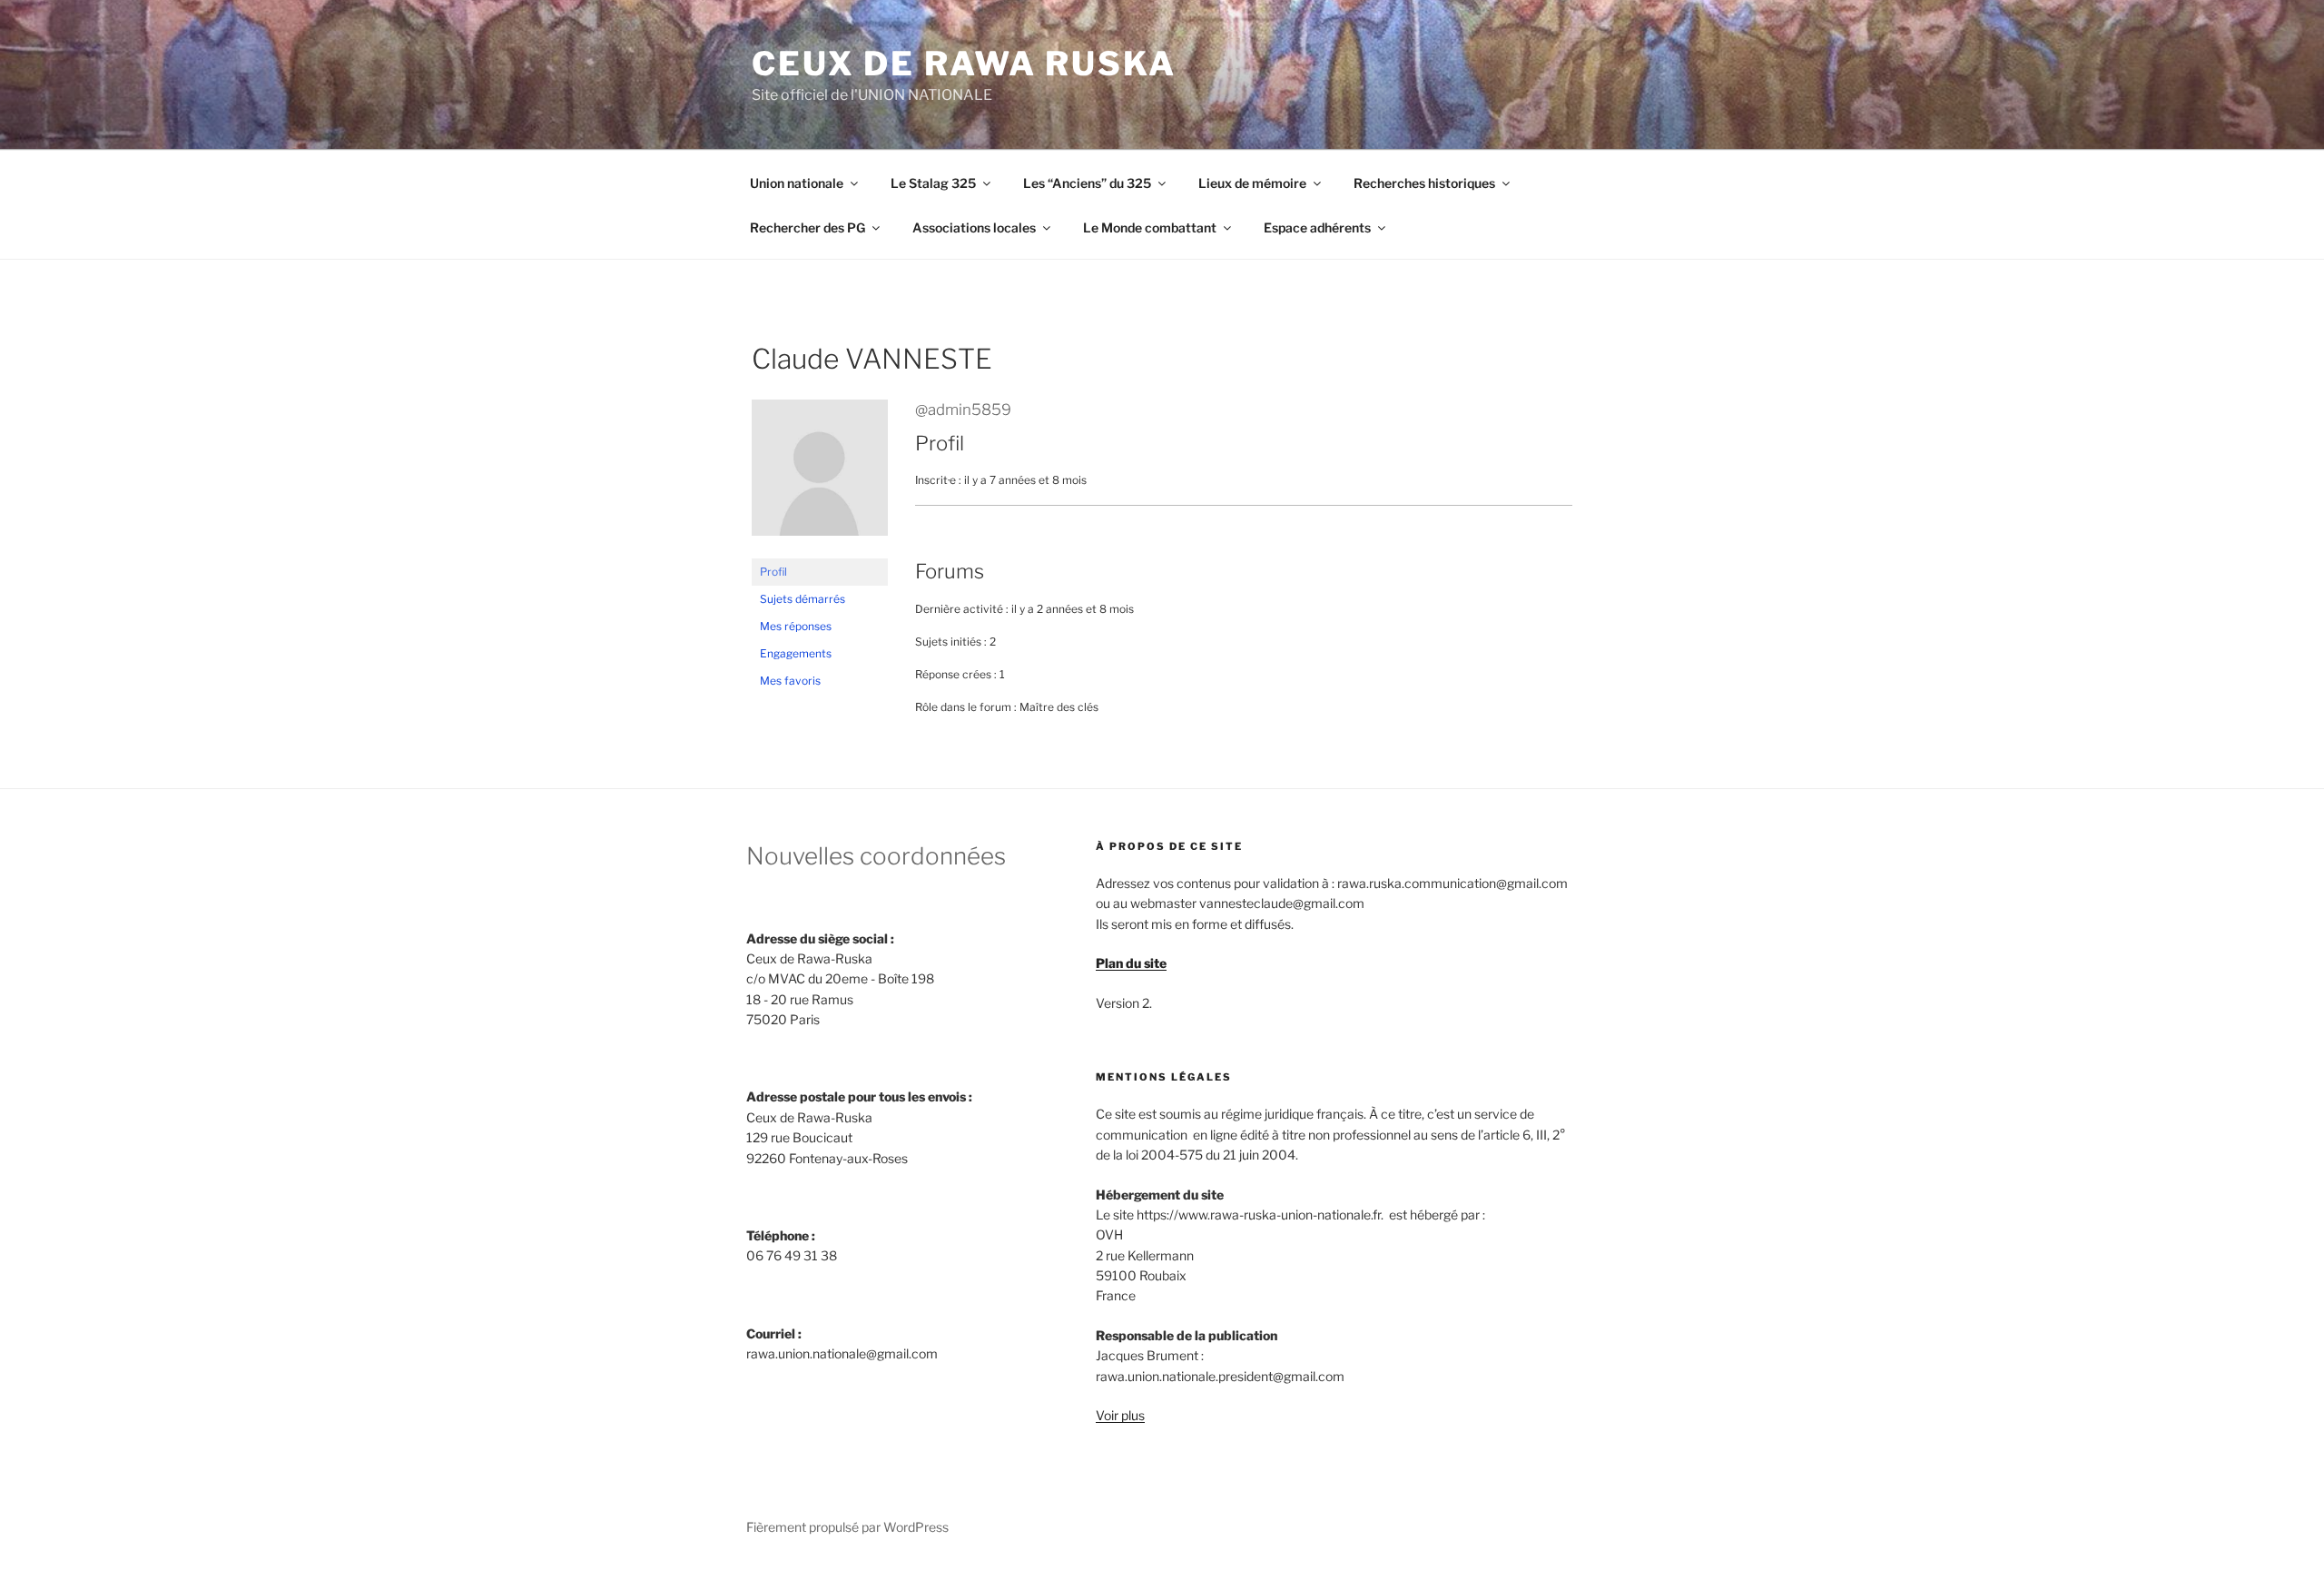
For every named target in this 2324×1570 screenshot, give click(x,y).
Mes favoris (790, 681)
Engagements (796, 653)
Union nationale (797, 183)
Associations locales (974, 227)
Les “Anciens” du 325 (1087, 183)
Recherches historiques (1424, 183)
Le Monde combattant (1150, 227)
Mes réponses (796, 626)
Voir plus (1120, 1415)
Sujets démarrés (803, 599)
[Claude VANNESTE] (820, 550)
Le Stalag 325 (933, 183)
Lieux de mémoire (1252, 183)
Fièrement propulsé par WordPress (847, 1527)
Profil (773, 572)
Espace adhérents (1317, 227)
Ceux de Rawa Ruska (964, 64)
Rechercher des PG (807, 227)
